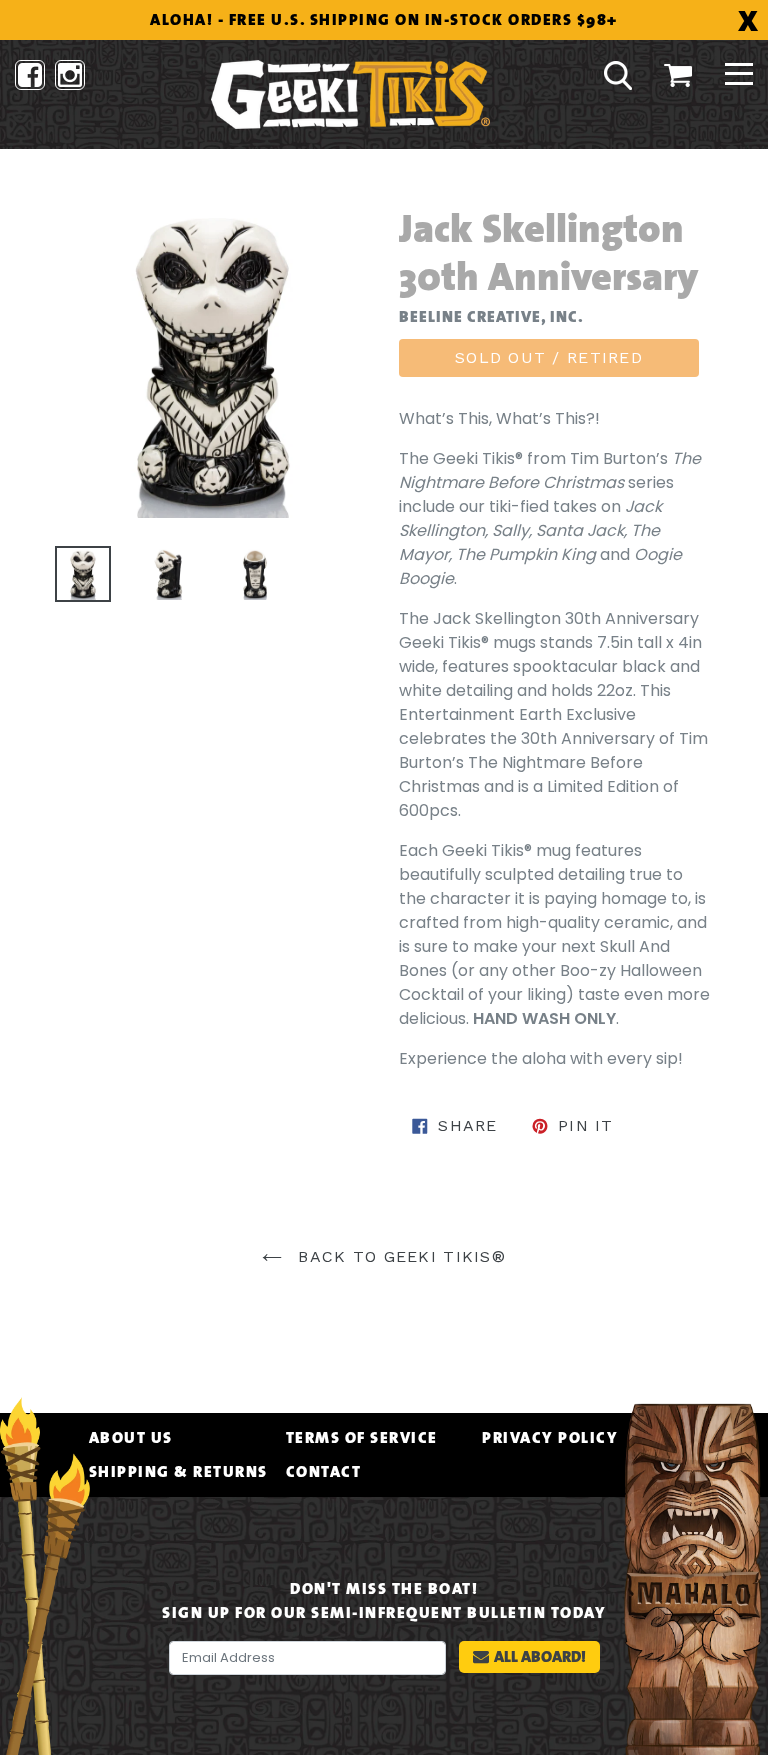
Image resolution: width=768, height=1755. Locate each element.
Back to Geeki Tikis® (399, 1256)
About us (131, 1438)
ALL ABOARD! (540, 1656)
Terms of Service (362, 1438)
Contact (324, 1472)
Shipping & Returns (178, 1472)
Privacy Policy (550, 1438)
